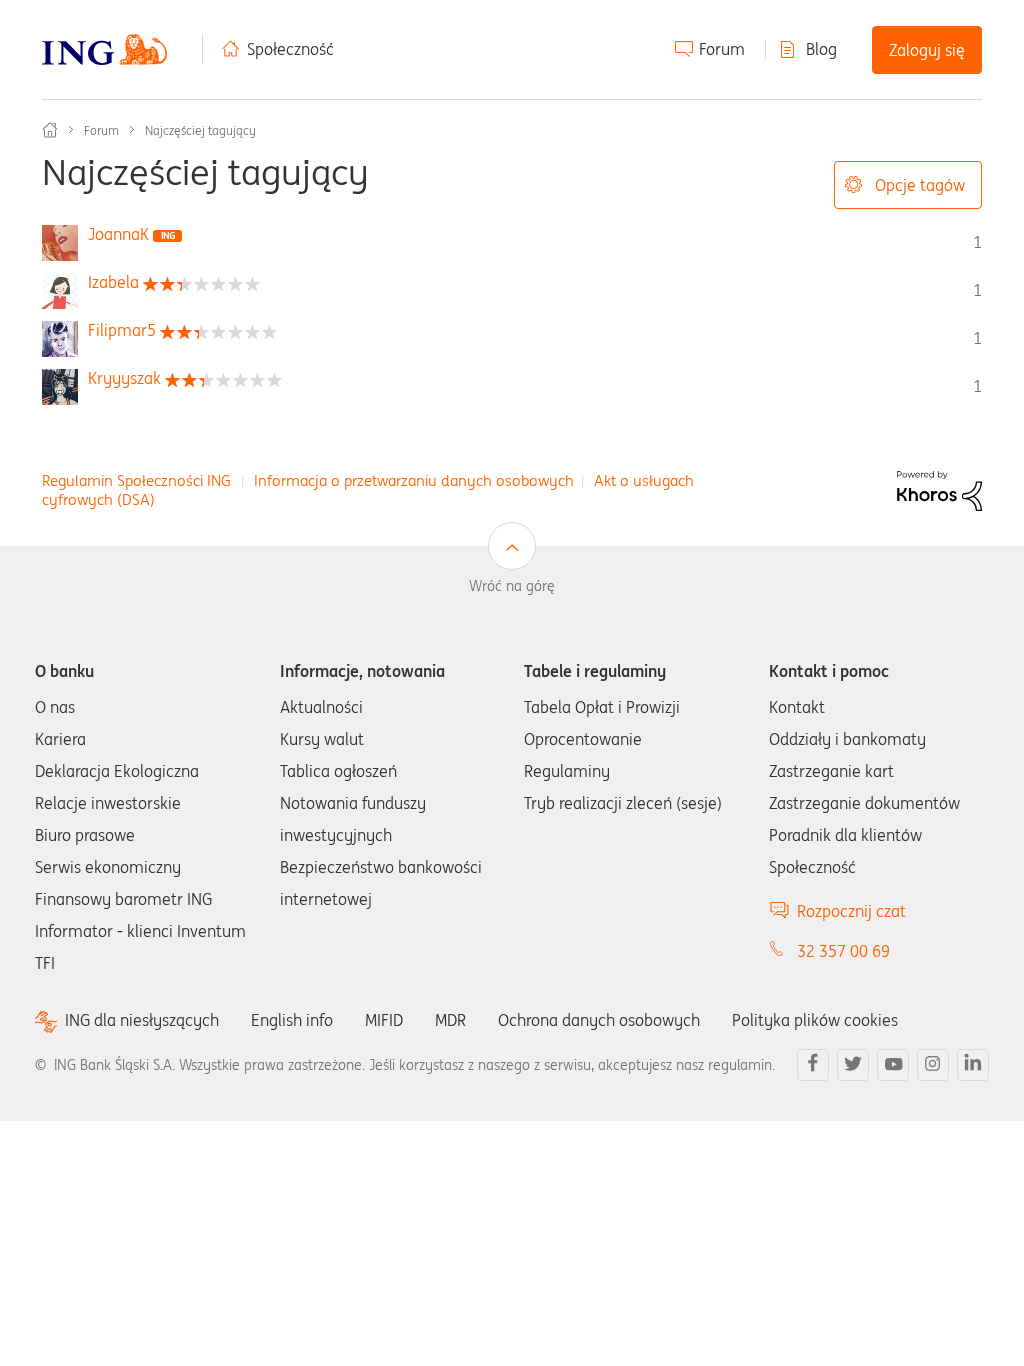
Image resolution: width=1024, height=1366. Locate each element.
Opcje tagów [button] (920, 185)
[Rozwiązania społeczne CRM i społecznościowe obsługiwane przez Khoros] (939, 489)
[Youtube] (893, 1065)
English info (292, 1020)
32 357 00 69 (843, 951)
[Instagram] (933, 1065)
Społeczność (290, 49)
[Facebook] (813, 1065)
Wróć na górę (512, 586)
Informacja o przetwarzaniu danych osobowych (414, 480)
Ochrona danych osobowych (599, 1020)
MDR (450, 1020)
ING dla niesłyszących (142, 1020)
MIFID (384, 1020)
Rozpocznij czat (851, 911)
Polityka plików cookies (815, 1020)
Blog (821, 49)
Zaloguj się (927, 50)
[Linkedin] (973, 1065)
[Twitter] (853, 1065)
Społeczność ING (50, 130)
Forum (722, 49)
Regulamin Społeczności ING (136, 480)
